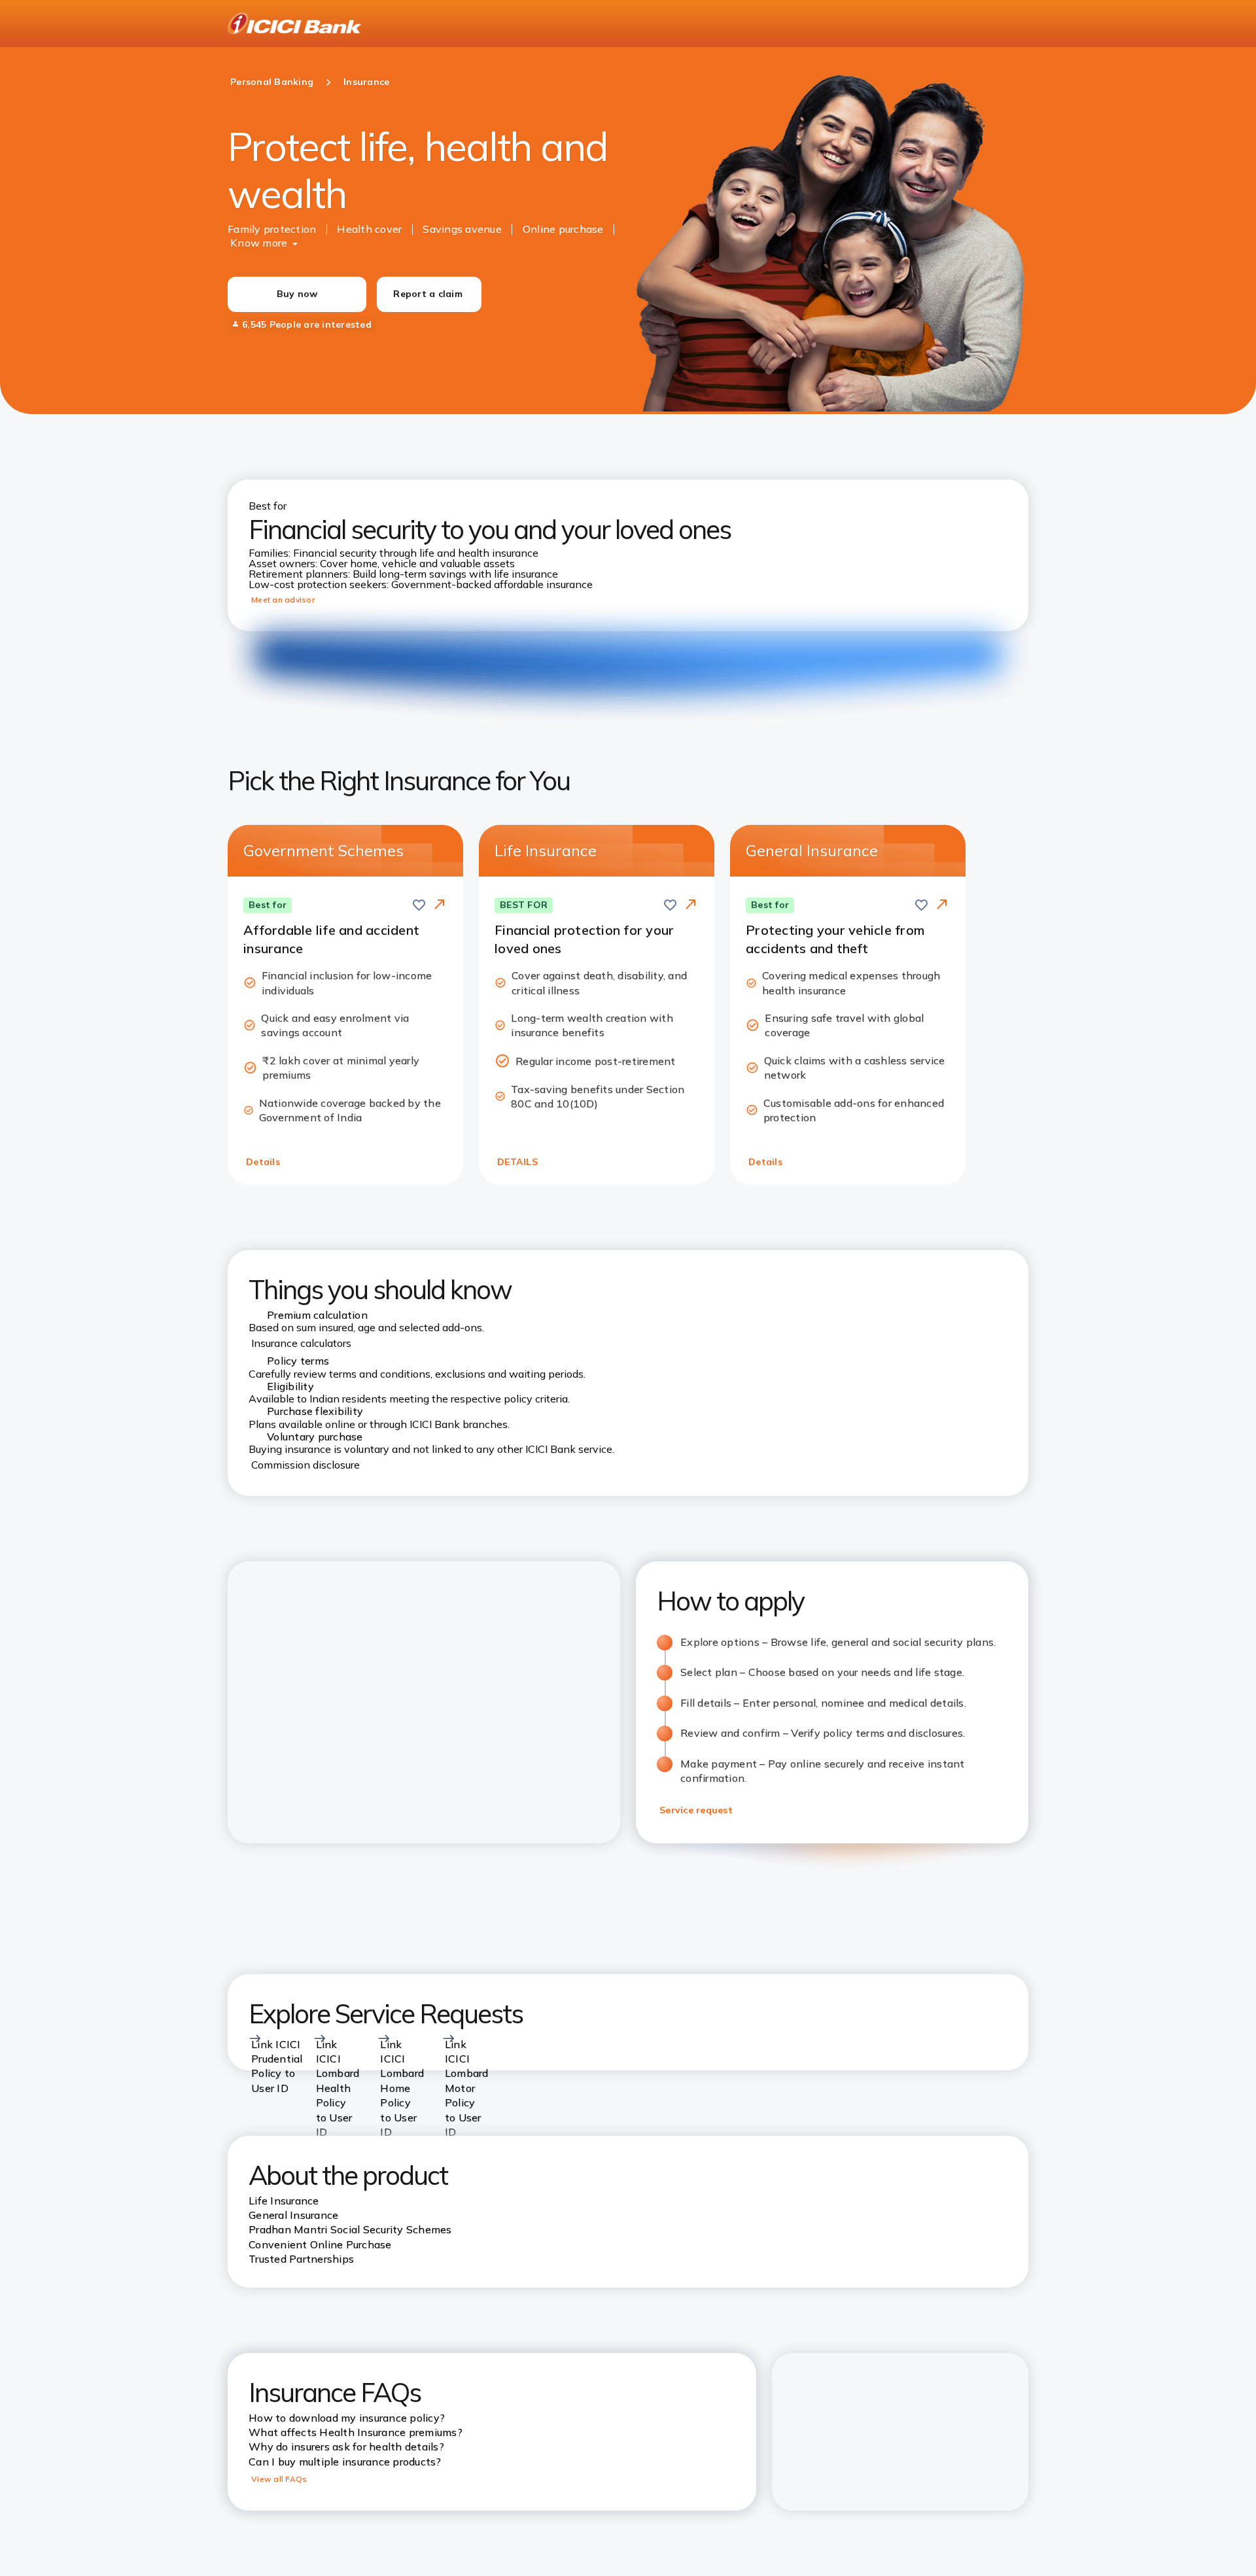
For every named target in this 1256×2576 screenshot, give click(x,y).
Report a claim (428, 294)
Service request (696, 1810)
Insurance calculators (301, 1343)
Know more (259, 243)
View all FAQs (279, 2479)
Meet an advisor (283, 600)
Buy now (297, 294)
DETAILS (517, 1162)
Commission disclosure (305, 1465)
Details (263, 1162)
